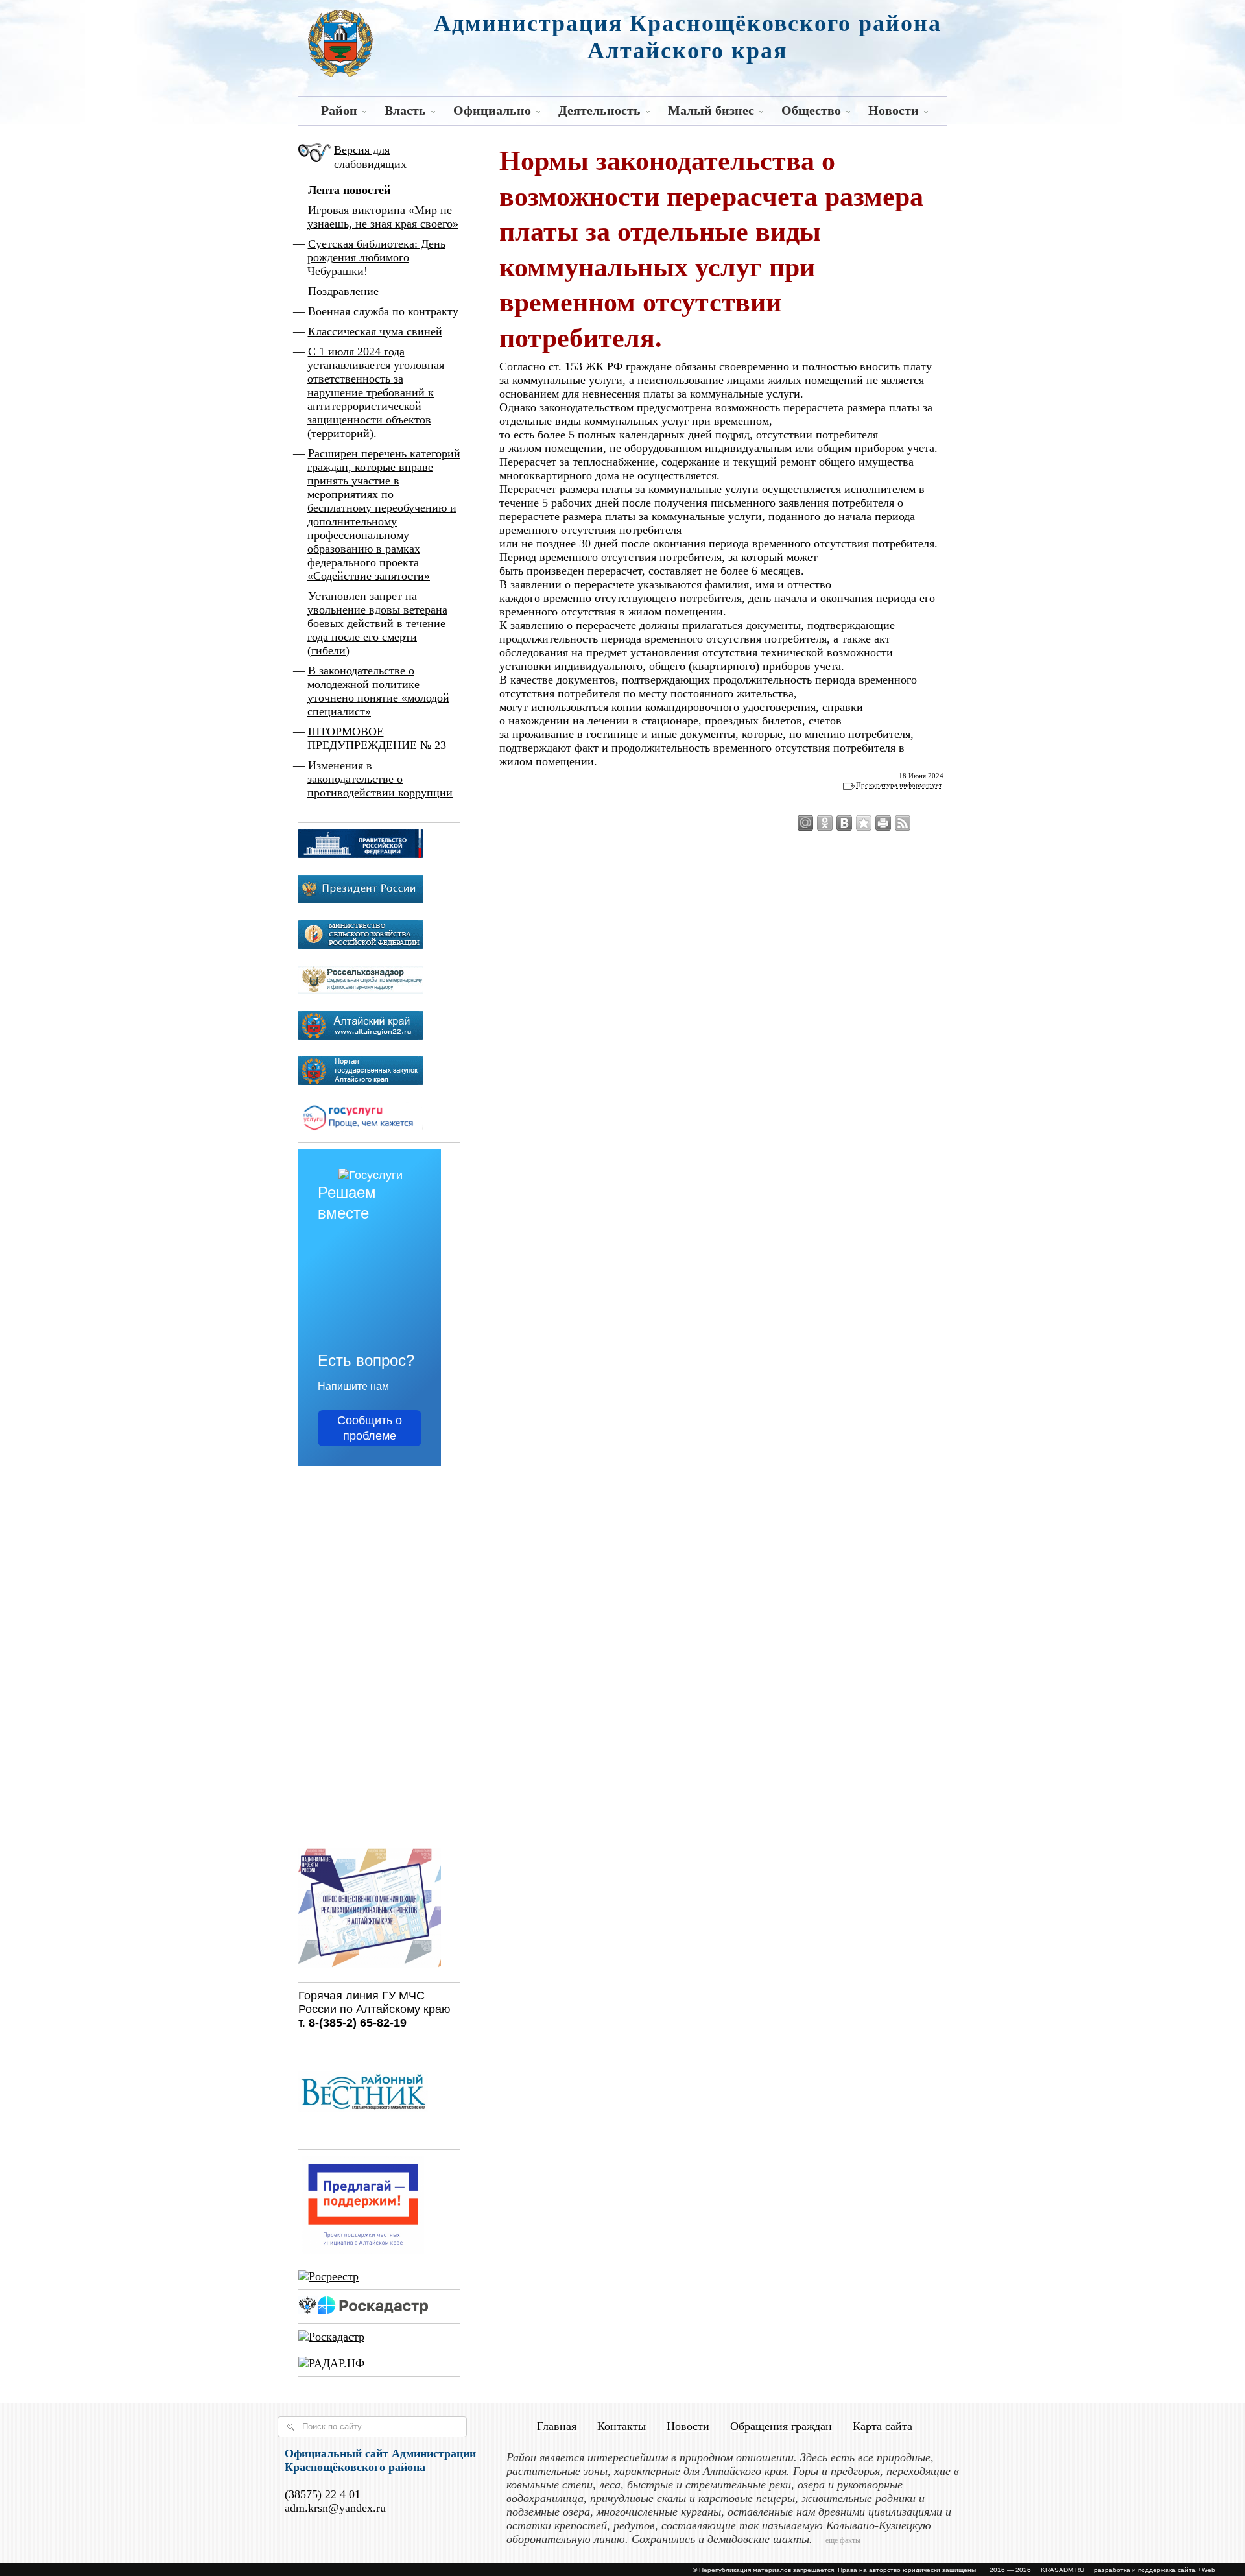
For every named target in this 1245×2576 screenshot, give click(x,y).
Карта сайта (883, 2426)
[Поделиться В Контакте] (844, 823)
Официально (492, 110)
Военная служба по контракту (383, 311)
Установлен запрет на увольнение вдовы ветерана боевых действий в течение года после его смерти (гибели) (377, 623)
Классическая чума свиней (375, 331)
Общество (811, 110)
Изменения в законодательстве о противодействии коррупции (380, 779)
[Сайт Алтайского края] (361, 1036)
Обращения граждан (781, 2426)
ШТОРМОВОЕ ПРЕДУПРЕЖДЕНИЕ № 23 (377, 738)
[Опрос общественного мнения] (370, 1969)
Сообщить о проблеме (370, 1428)
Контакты (622, 2426)
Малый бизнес (711, 110)
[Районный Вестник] (363, 2136)
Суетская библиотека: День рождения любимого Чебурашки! (376, 257)
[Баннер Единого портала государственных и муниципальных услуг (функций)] (361, 1129)
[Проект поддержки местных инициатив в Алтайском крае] (363, 2250)
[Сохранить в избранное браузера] (864, 823)
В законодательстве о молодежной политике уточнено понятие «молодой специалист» (378, 691)
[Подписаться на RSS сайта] (903, 823)
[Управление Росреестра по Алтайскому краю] (328, 2276)
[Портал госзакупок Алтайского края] (361, 1081)
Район (339, 110)
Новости (894, 110)
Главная (557, 2426)
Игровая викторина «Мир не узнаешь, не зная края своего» (383, 217)
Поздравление (343, 291)
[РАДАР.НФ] (331, 2363)
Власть (405, 110)
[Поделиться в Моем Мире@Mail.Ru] (805, 823)
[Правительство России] (361, 854)
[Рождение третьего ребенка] (331, 2337)
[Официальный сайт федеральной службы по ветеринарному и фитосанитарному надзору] (361, 990)
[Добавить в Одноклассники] (825, 823)
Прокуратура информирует (899, 785)
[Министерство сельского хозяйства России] (361, 945)
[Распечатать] (883, 823)
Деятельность (599, 110)
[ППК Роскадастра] (363, 2310)
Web (1208, 2570)
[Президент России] (361, 900)
